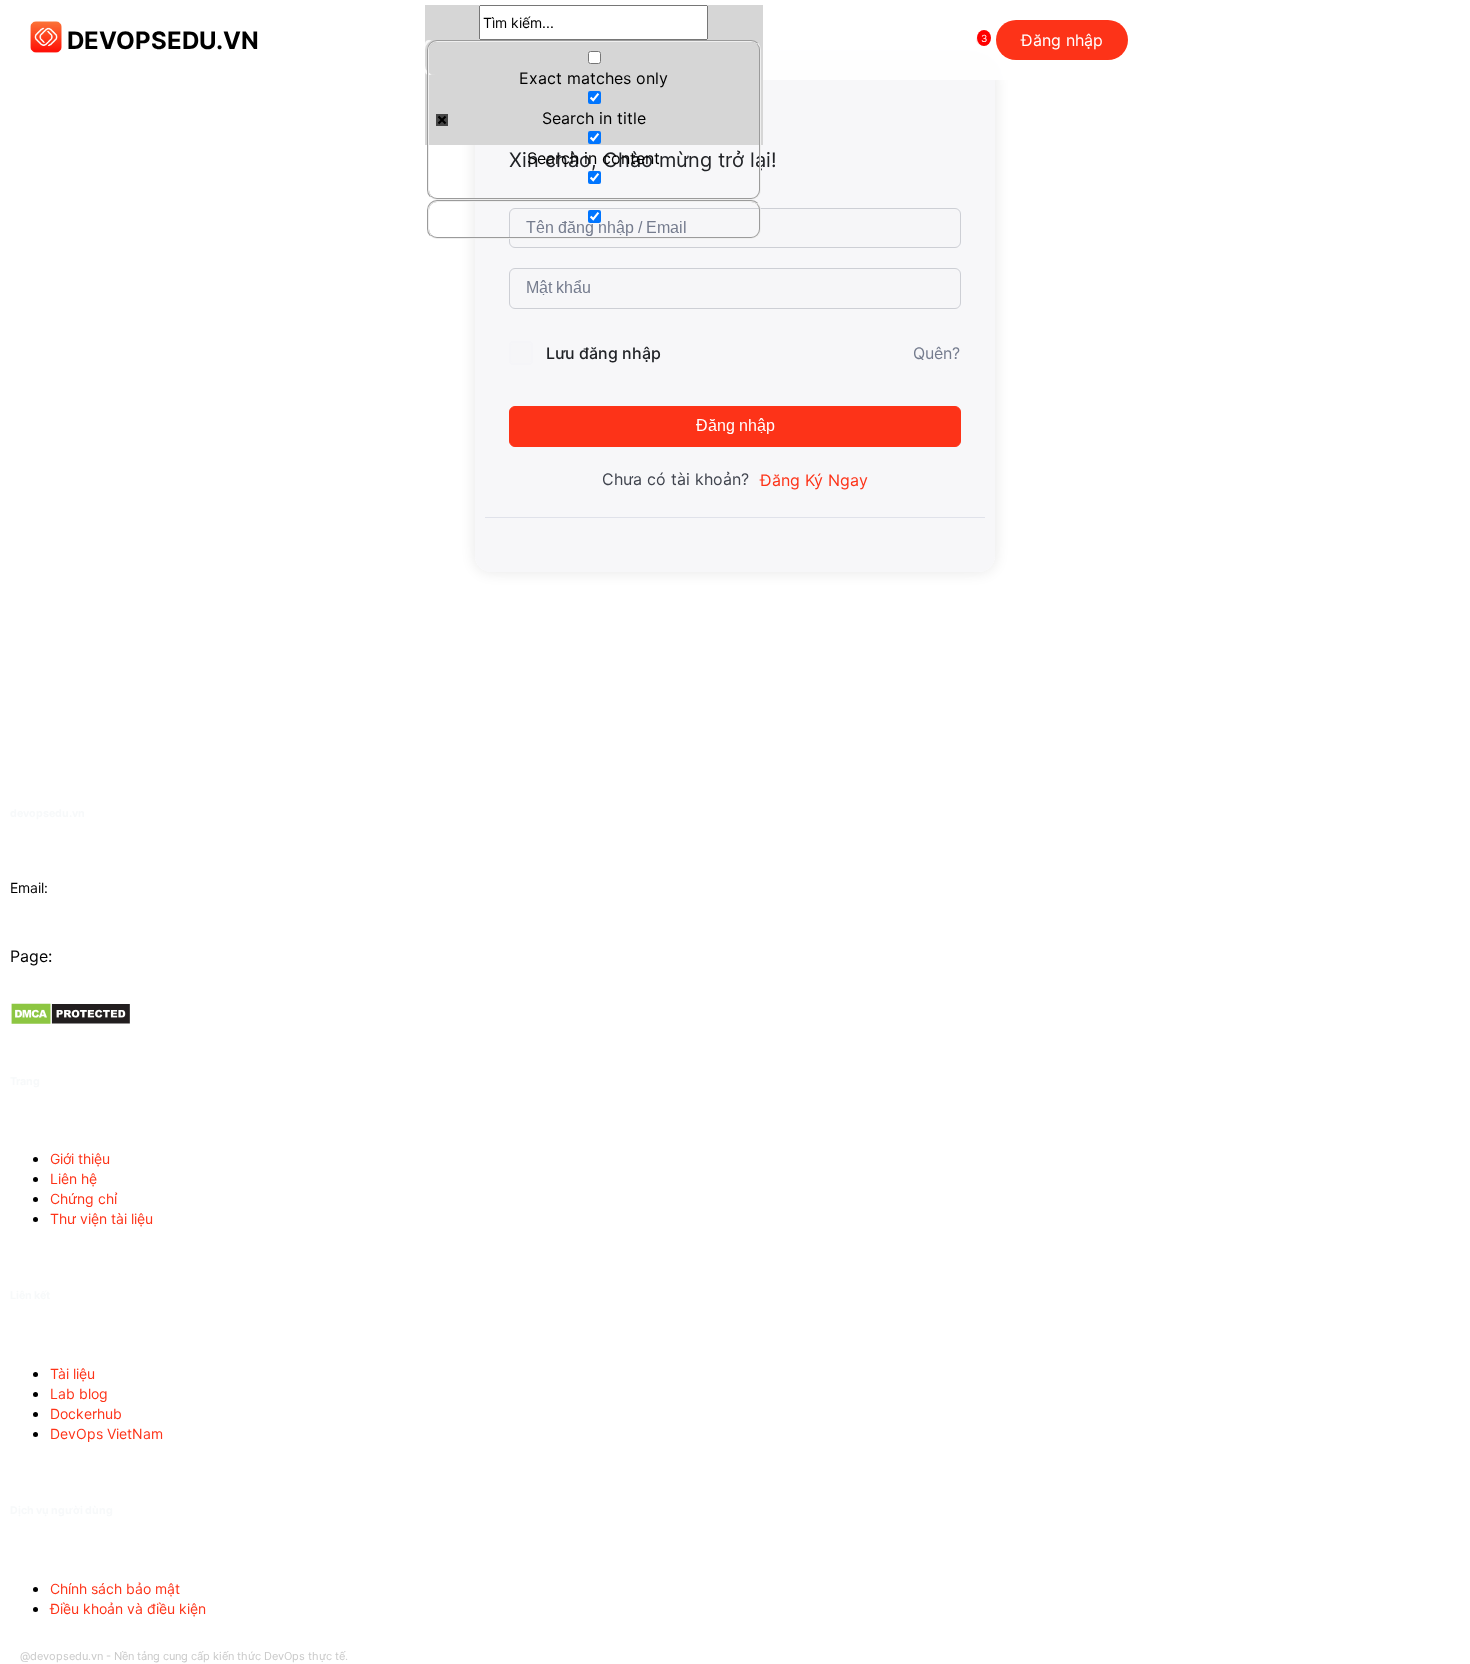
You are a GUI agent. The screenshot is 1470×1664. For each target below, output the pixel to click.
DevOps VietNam (106, 1433)
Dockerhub (86, 1413)
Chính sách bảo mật (115, 1588)
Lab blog (79, 1393)
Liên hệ (73, 1178)
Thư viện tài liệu (101, 1218)
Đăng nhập (735, 425)
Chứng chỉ (83, 1198)
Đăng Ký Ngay (814, 480)
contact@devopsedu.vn (130, 887)
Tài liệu (72, 1373)
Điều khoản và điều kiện (128, 1608)
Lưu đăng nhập (603, 353)
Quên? (936, 353)
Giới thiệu (80, 1158)
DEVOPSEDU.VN (163, 40)
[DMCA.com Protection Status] (70, 1020)
